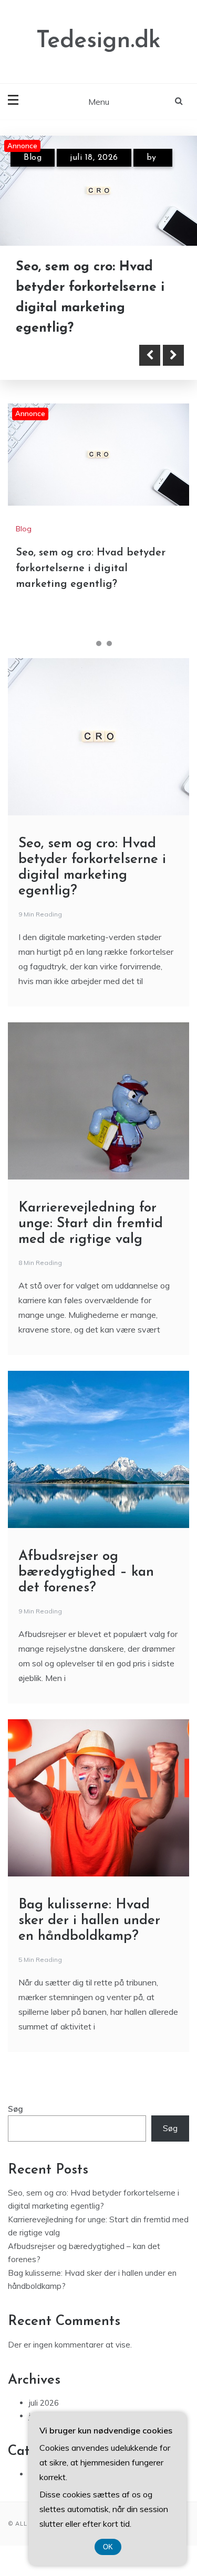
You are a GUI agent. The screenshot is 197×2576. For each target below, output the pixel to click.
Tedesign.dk (98, 41)
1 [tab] (88, 643)
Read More (64, 355)
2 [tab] (99, 643)
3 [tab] (109, 643)
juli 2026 (44, 2403)
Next (173, 355)
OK (108, 2547)
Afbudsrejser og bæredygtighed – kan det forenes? (86, 1572)
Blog (33, 158)
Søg (15, 2109)
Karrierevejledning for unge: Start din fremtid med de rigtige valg (91, 1224)
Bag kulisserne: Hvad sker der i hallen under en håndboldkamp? (89, 1921)
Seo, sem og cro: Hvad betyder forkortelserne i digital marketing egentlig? (91, 569)
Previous (150, 355)
